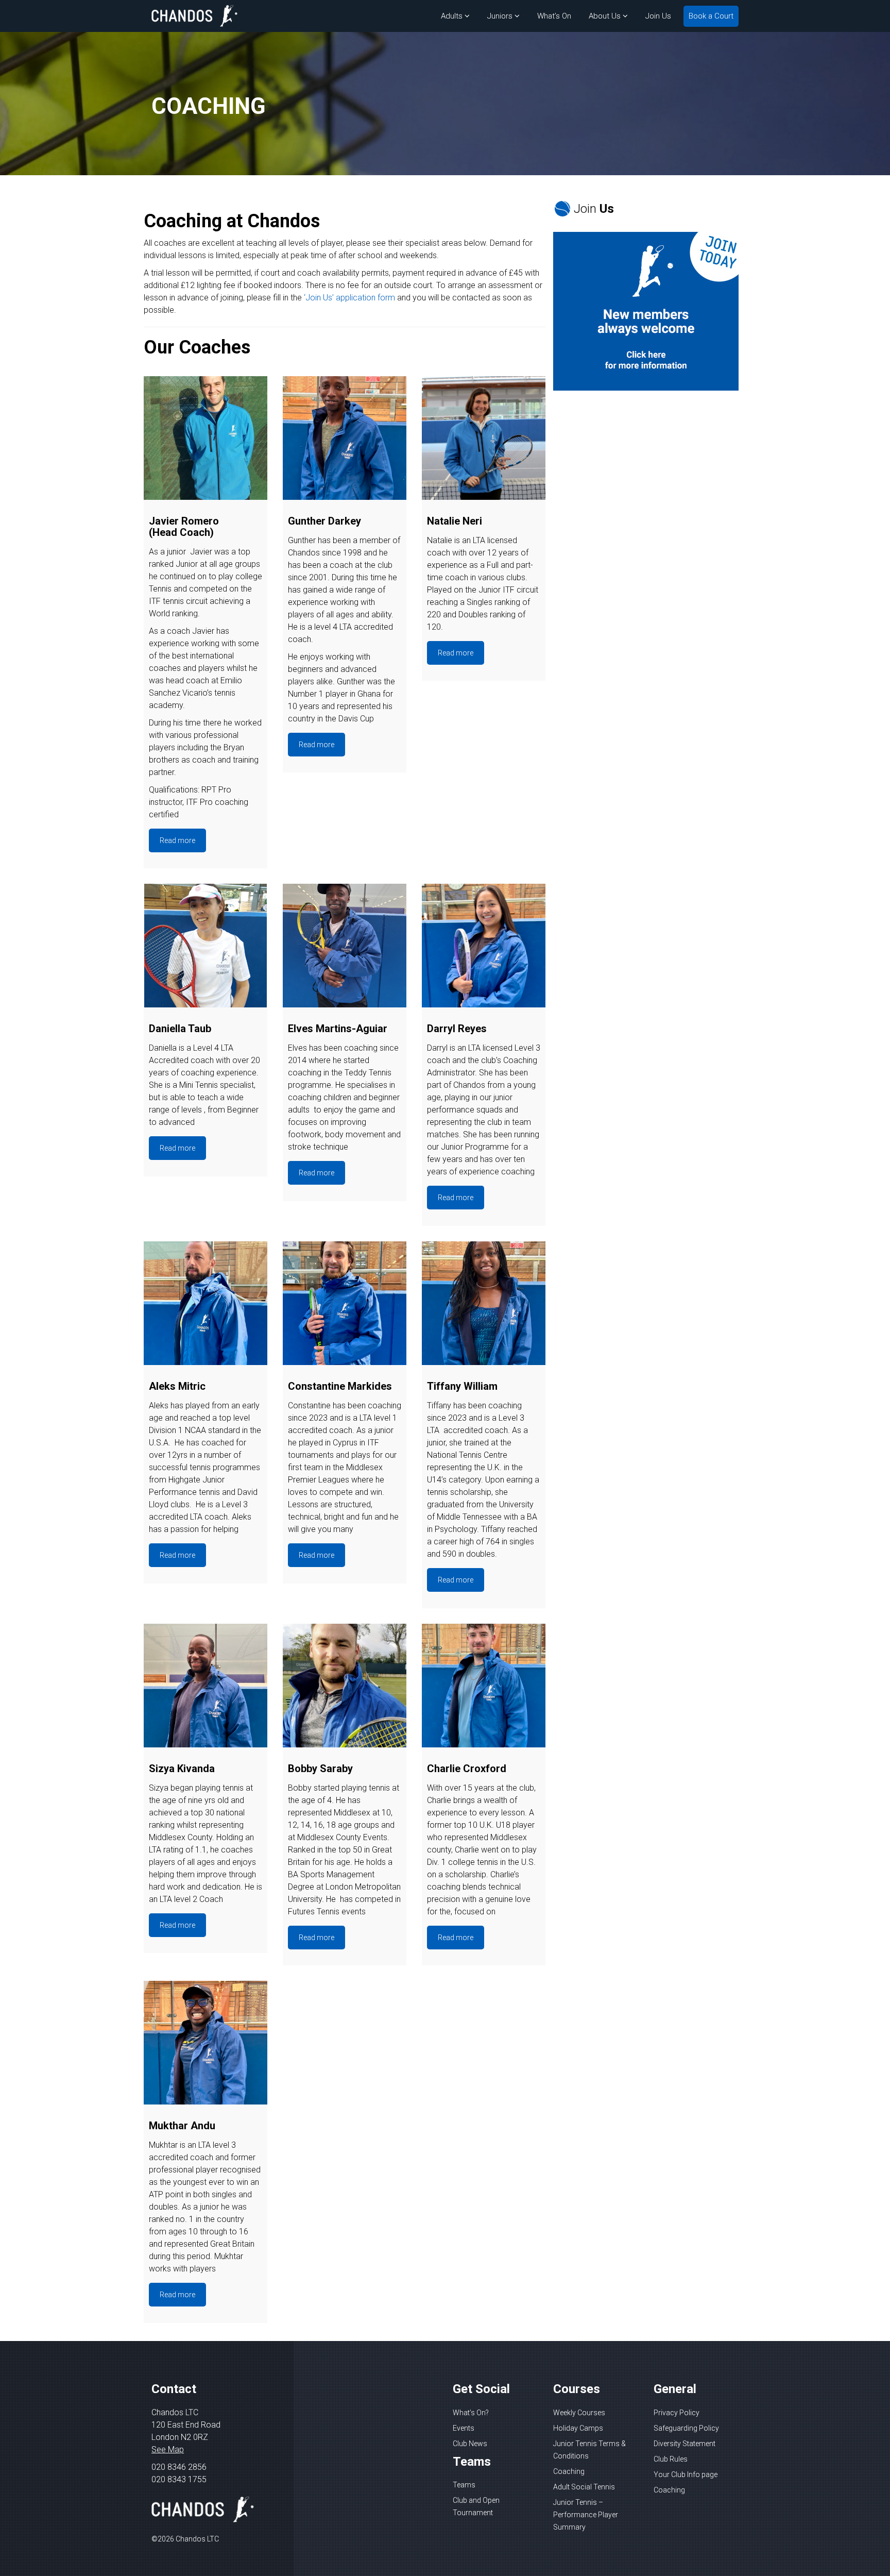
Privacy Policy (677, 2413)
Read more (177, 840)
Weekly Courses (579, 2413)
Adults (452, 16)
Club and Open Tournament (476, 2506)
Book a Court (711, 16)
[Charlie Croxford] (484, 1686)
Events (464, 2428)
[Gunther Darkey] (345, 438)
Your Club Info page (686, 2474)
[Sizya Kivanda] (206, 1686)
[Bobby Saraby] (345, 1686)
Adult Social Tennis (584, 2487)
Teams (464, 2485)
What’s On (554, 16)
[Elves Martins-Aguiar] (345, 946)
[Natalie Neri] (484, 438)
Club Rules (671, 2459)
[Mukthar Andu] (206, 2043)
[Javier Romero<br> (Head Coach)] (206, 438)
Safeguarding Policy (686, 2428)
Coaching (569, 2471)
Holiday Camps (578, 2428)
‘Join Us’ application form (349, 298)
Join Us (658, 16)
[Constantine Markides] (345, 1303)
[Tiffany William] (484, 1303)
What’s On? (471, 2413)
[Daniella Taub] (206, 946)
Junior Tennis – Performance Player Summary (586, 2515)
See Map (168, 2449)
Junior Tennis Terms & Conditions (589, 2450)
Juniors (500, 16)
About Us (605, 16)
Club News (470, 2444)
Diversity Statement (684, 2444)
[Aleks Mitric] (206, 1303)
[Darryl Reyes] (484, 946)
